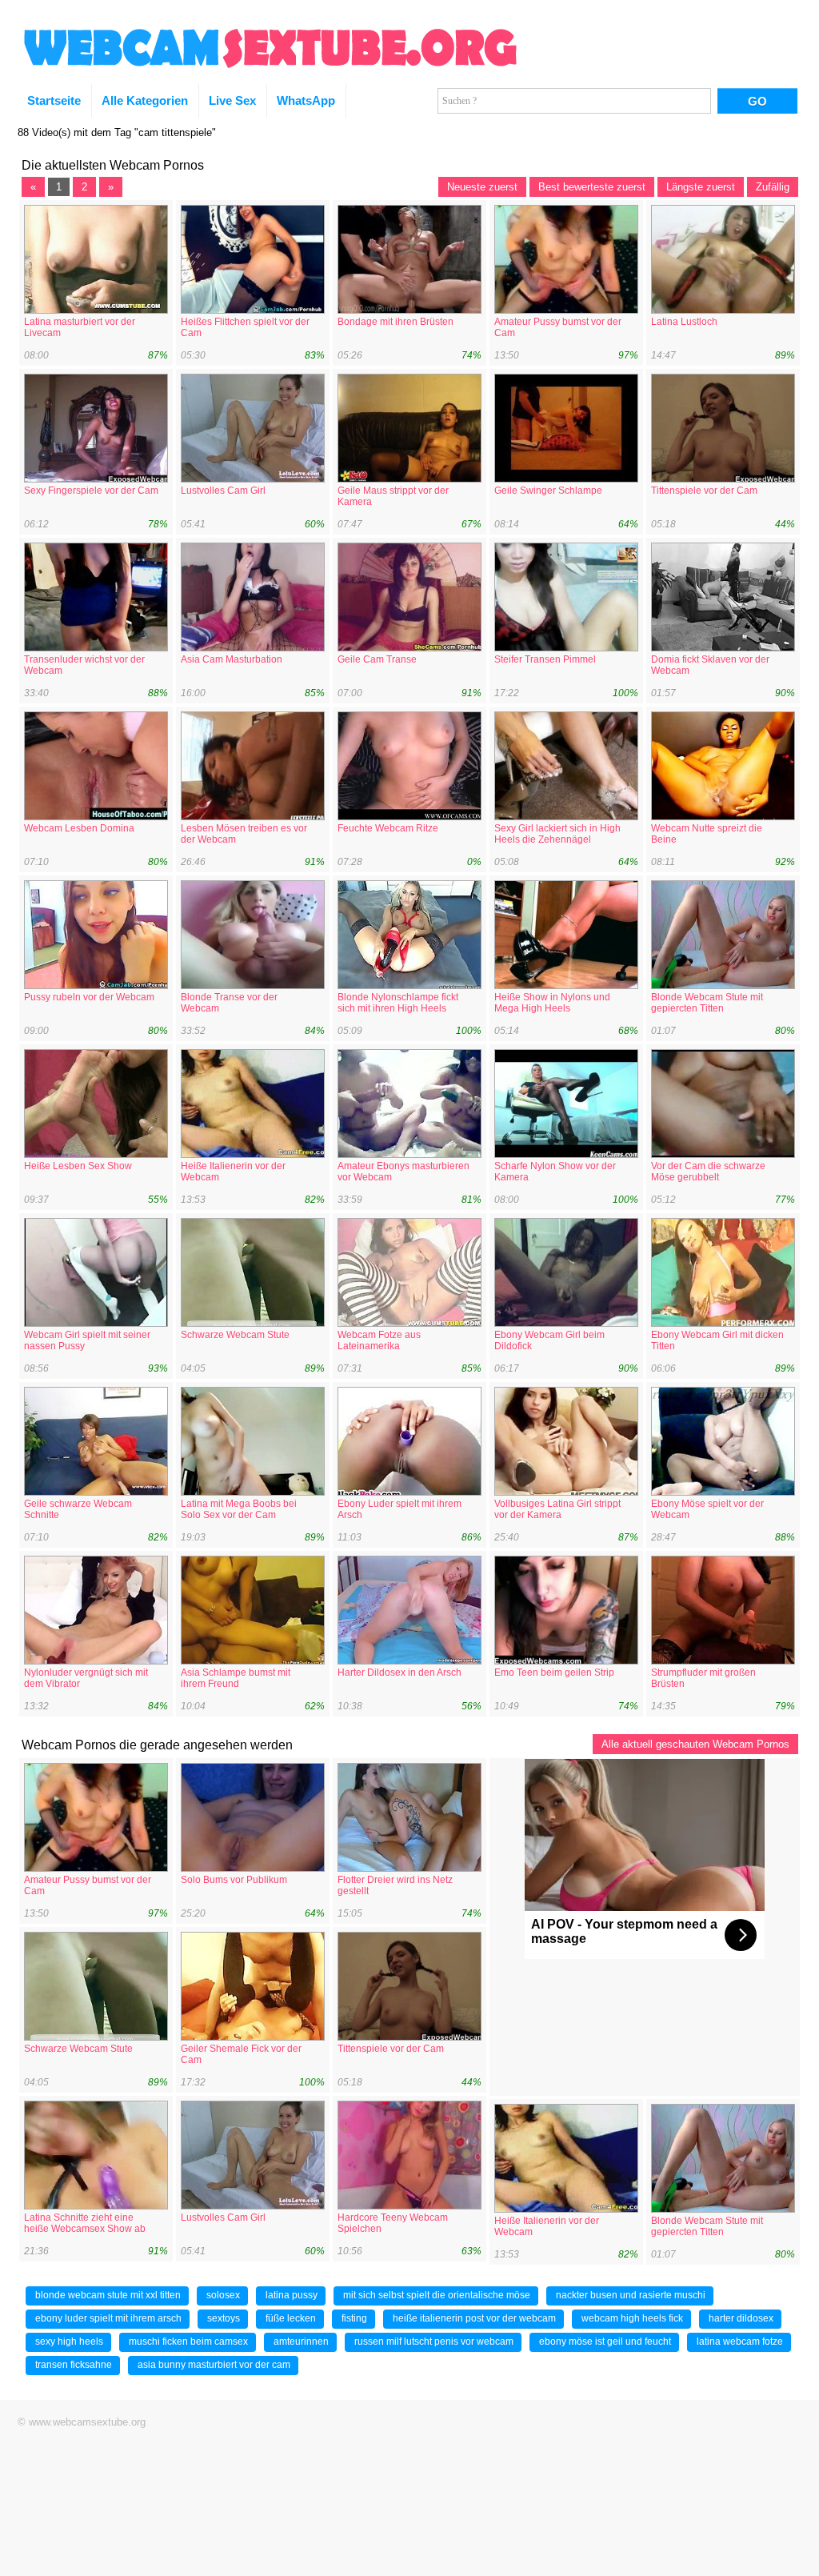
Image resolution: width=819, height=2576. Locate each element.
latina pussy (292, 2295)
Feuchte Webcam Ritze (388, 828)
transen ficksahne (74, 2365)
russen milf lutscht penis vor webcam (434, 2342)
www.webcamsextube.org (87, 2422)
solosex (223, 2295)
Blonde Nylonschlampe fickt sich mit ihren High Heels (398, 1003)
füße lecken (291, 2318)
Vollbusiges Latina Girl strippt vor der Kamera (557, 1509)
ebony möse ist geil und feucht (605, 2342)
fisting (354, 2318)
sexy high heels (69, 2342)
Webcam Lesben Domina (79, 828)
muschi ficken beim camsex (188, 2342)
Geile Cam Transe (377, 659)
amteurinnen (301, 2342)
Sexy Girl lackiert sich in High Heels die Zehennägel (557, 834)
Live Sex (232, 100)
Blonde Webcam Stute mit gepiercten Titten (707, 1003)
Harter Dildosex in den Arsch (400, 1673)
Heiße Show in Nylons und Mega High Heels (552, 1003)
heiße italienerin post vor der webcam (474, 2318)
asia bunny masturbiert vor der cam (214, 2365)
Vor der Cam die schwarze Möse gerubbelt (708, 1172)
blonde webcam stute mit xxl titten (108, 2295)
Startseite (54, 100)
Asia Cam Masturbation (232, 659)
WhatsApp (306, 100)
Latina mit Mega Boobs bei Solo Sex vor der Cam (239, 1509)
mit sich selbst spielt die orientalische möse (437, 2295)
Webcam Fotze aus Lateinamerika (379, 1340)
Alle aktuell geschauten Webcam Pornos (695, 1744)
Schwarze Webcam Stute (235, 1335)
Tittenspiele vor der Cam (704, 491)
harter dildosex (741, 2318)
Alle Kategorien (145, 100)
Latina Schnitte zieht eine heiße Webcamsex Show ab (85, 2223)
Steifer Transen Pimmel (545, 659)
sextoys (224, 2318)
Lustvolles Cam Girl (223, 491)
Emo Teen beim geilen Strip (554, 1673)
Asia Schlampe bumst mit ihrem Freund (236, 1678)
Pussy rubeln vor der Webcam (89, 997)
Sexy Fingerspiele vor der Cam (91, 491)
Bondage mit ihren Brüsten (396, 322)
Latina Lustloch (684, 322)
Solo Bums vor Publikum (234, 1880)
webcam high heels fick (632, 2318)
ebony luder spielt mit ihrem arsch (108, 2318)
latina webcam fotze (740, 2342)
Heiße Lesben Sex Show (78, 1166)
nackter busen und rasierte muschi (631, 2295)
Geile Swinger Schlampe (548, 491)
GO (757, 101)
